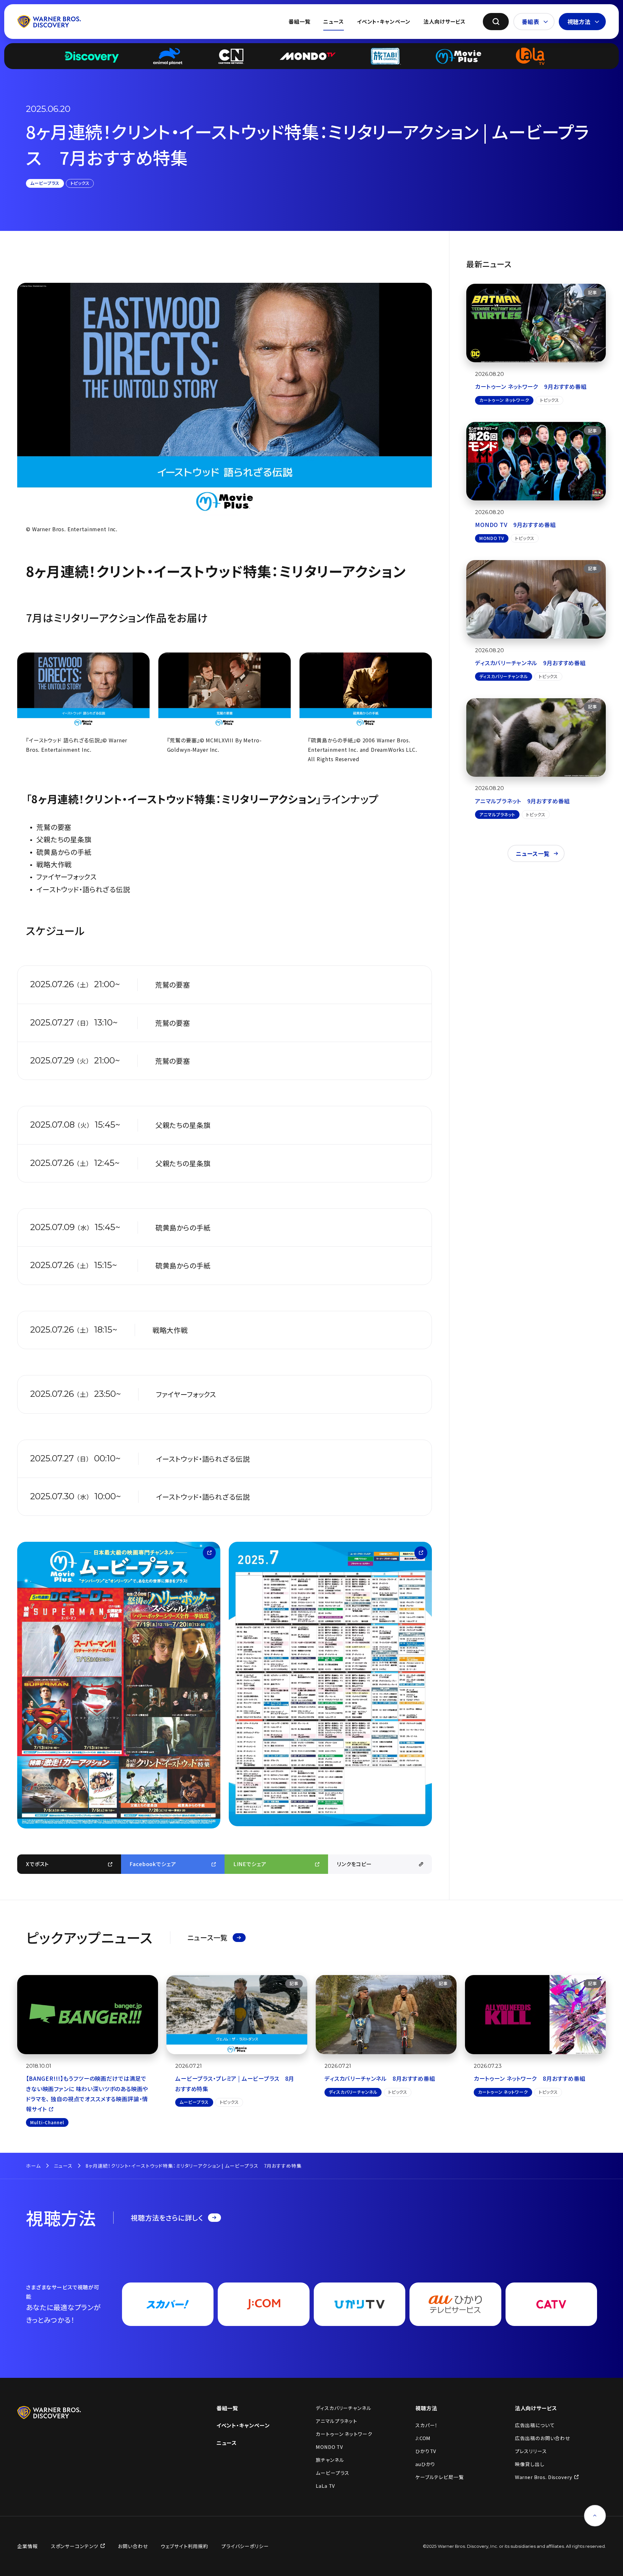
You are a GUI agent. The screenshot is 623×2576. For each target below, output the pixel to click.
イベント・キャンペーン (384, 21)
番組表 (531, 22)
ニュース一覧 (533, 853)
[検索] (496, 22)
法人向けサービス (445, 21)
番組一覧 (299, 21)
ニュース (333, 21)
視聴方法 (579, 22)
